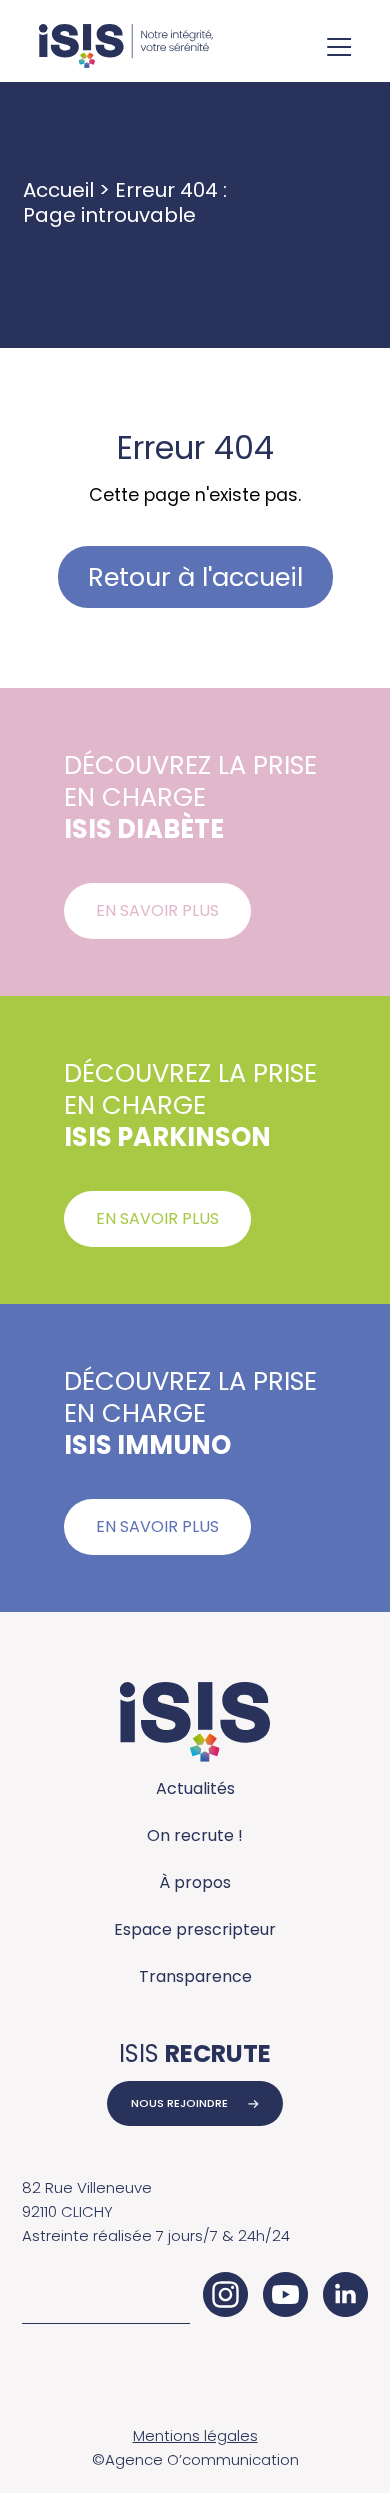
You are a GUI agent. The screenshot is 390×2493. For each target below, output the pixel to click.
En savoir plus (157, 910)
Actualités (195, 1788)
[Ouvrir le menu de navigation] (339, 49)
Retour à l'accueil (195, 577)
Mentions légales (195, 2435)
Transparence (195, 1976)
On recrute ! (195, 1835)
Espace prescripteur (195, 1929)
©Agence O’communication (195, 2459)
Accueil (58, 190)
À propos (195, 1882)
